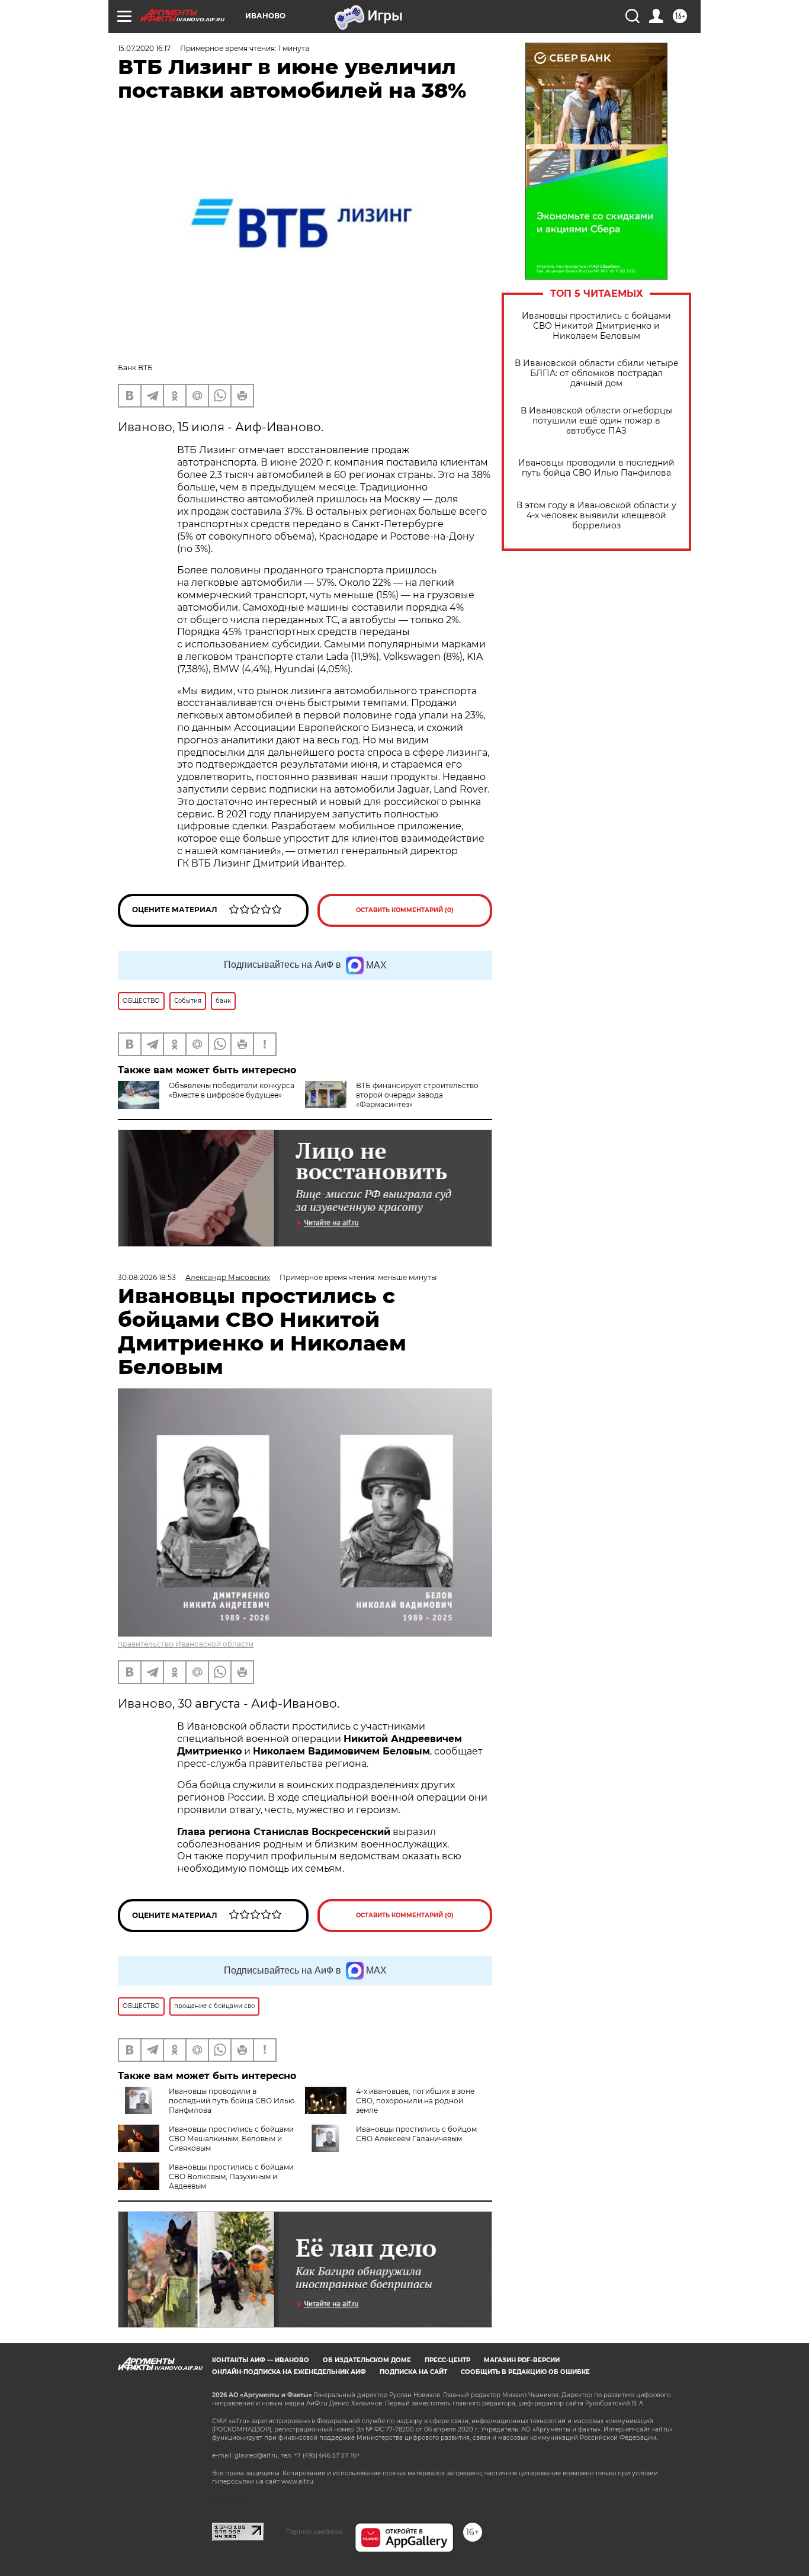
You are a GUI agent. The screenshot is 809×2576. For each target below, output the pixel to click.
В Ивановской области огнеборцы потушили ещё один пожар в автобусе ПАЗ (596, 421)
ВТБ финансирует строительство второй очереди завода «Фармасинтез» (417, 1095)
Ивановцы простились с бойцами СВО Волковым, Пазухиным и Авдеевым (231, 2176)
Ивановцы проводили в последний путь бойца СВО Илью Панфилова (596, 468)
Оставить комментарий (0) (405, 910)
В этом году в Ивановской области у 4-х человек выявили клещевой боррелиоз (596, 516)
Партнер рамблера (314, 2532)
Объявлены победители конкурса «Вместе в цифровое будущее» (232, 1090)
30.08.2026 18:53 (147, 1277)
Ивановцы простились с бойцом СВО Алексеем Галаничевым (416, 2134)
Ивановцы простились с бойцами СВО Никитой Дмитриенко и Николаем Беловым (596, 326)
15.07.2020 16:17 (144, 48)
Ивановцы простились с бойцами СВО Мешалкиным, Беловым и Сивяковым (231, 2139)
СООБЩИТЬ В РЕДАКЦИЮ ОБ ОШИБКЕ (525, 2372)
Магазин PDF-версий (522, 2360)
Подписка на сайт (413, 2372)
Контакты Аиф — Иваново (261, 2360)
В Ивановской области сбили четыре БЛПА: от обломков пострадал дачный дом (597, 373)
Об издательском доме (367, 2360)
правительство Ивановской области (186, 1644)
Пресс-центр (447, 2360)
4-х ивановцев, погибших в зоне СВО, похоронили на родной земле (415, 2101)
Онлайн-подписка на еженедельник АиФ (289, 2372)
